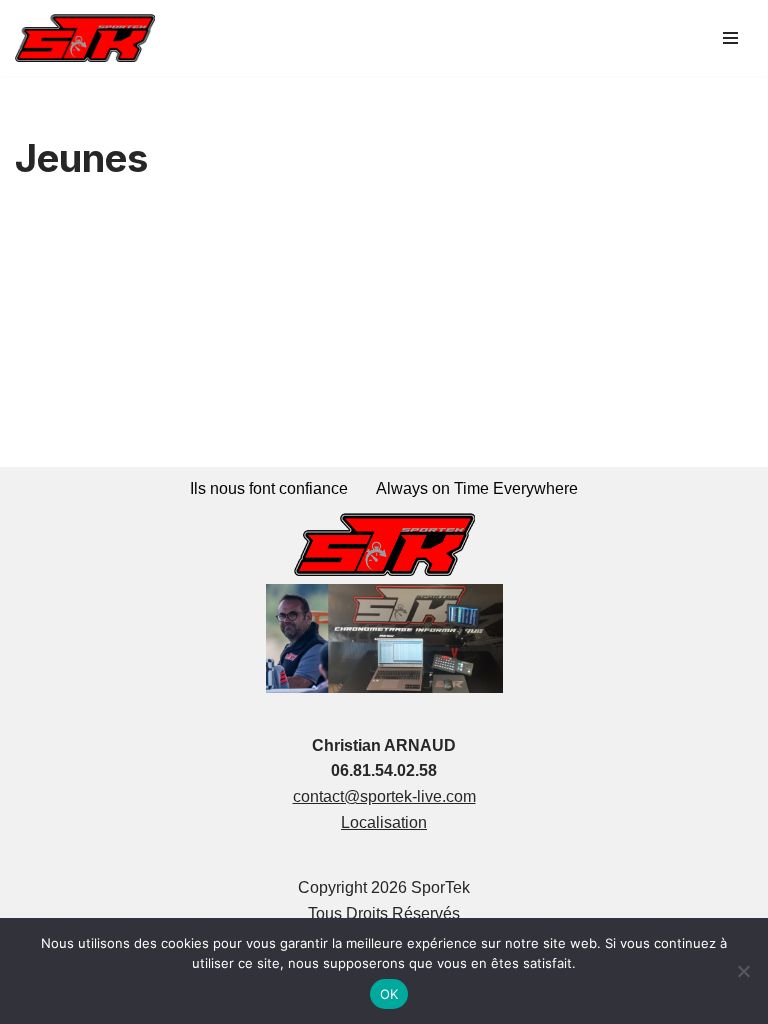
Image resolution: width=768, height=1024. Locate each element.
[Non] (743, 971)
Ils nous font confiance (269, 488)
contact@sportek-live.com (384, 796)
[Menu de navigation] (730, 38)
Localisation (384, 822)
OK (389, 994)
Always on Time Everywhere (477, 488)
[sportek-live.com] (85, 38)
